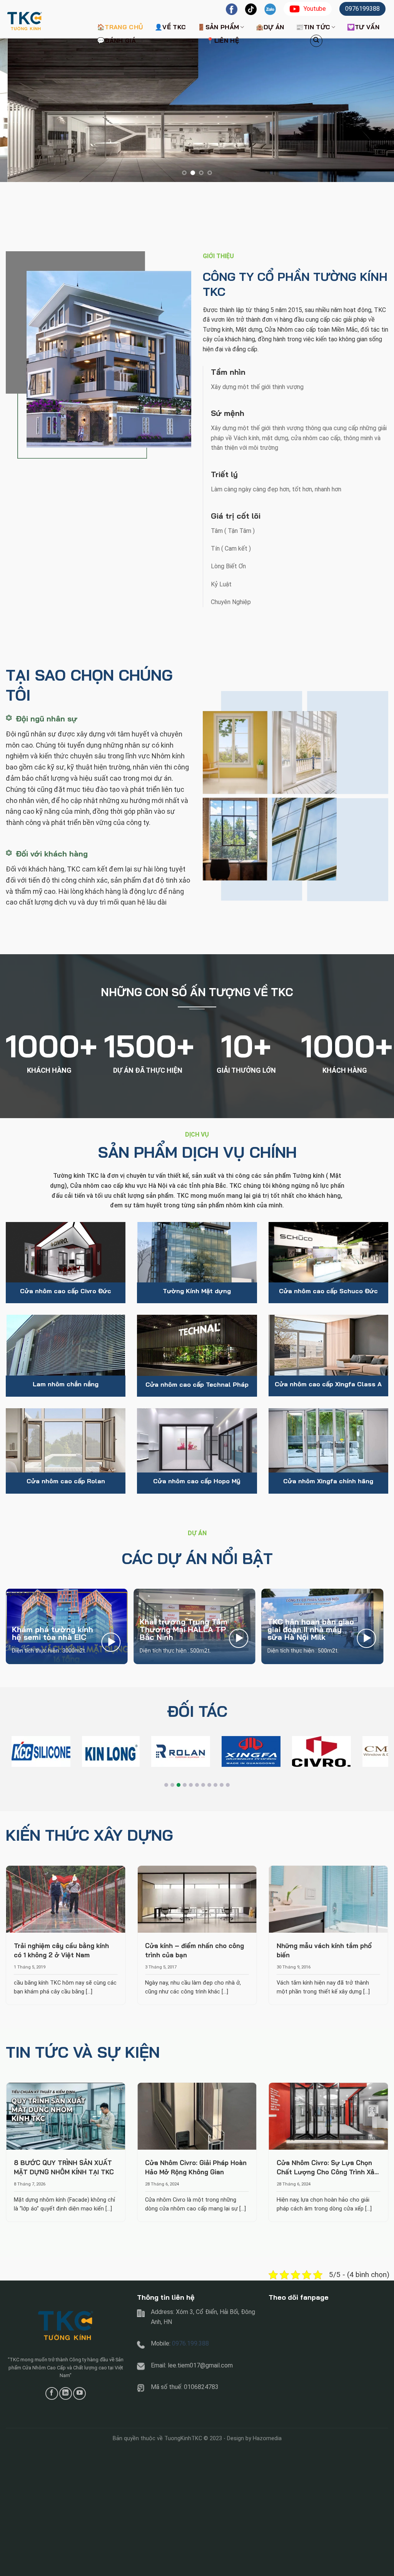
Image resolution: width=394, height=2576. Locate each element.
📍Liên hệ (223, 40)
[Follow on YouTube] (79, 2393)
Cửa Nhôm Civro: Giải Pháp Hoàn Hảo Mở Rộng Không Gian (196, 2167)
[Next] (376, 110)
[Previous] (18, 110)
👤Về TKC (170, 27)
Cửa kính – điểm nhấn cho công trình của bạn (194, 1950)
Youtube (315, 9)
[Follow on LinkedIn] (66, 2393)
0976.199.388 (190, 2343)
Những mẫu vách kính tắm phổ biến (324, 1950)
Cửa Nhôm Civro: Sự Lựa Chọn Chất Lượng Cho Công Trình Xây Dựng (327, 2168)
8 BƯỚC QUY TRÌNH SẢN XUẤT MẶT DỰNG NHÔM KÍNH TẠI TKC (64, 2167)
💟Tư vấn (363, 27)
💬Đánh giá (116, 40)
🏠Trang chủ (120, 27)
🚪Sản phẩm (218, 27)
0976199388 (362, 9)
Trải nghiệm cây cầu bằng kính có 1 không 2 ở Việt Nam (61, 1950)
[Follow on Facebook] (52, 2393)
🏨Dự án (270, 27)
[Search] (316, 41)
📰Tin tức (313, 27)
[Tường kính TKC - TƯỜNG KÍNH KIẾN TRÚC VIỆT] (44, 19)
